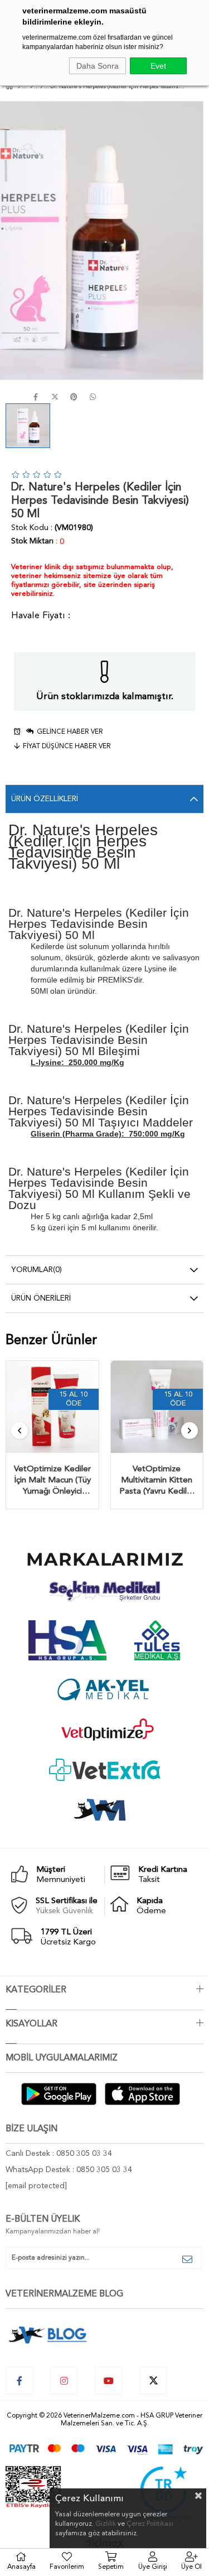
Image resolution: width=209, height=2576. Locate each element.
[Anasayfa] (19, 87)
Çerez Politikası (150, 2524)
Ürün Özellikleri (45, 799)
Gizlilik (106, 2524)
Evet (158, 66)
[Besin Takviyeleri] (42, 87)
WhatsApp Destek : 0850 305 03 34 (69, 2170)
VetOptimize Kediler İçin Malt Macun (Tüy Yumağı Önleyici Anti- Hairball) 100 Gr (52, 1481)
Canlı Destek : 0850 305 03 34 (59, 2154)
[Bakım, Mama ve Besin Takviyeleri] (31, 87)
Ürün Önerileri (41, 1298)
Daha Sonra (98, 66)
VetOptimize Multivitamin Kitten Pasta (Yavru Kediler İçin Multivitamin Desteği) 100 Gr (157, 1481)
